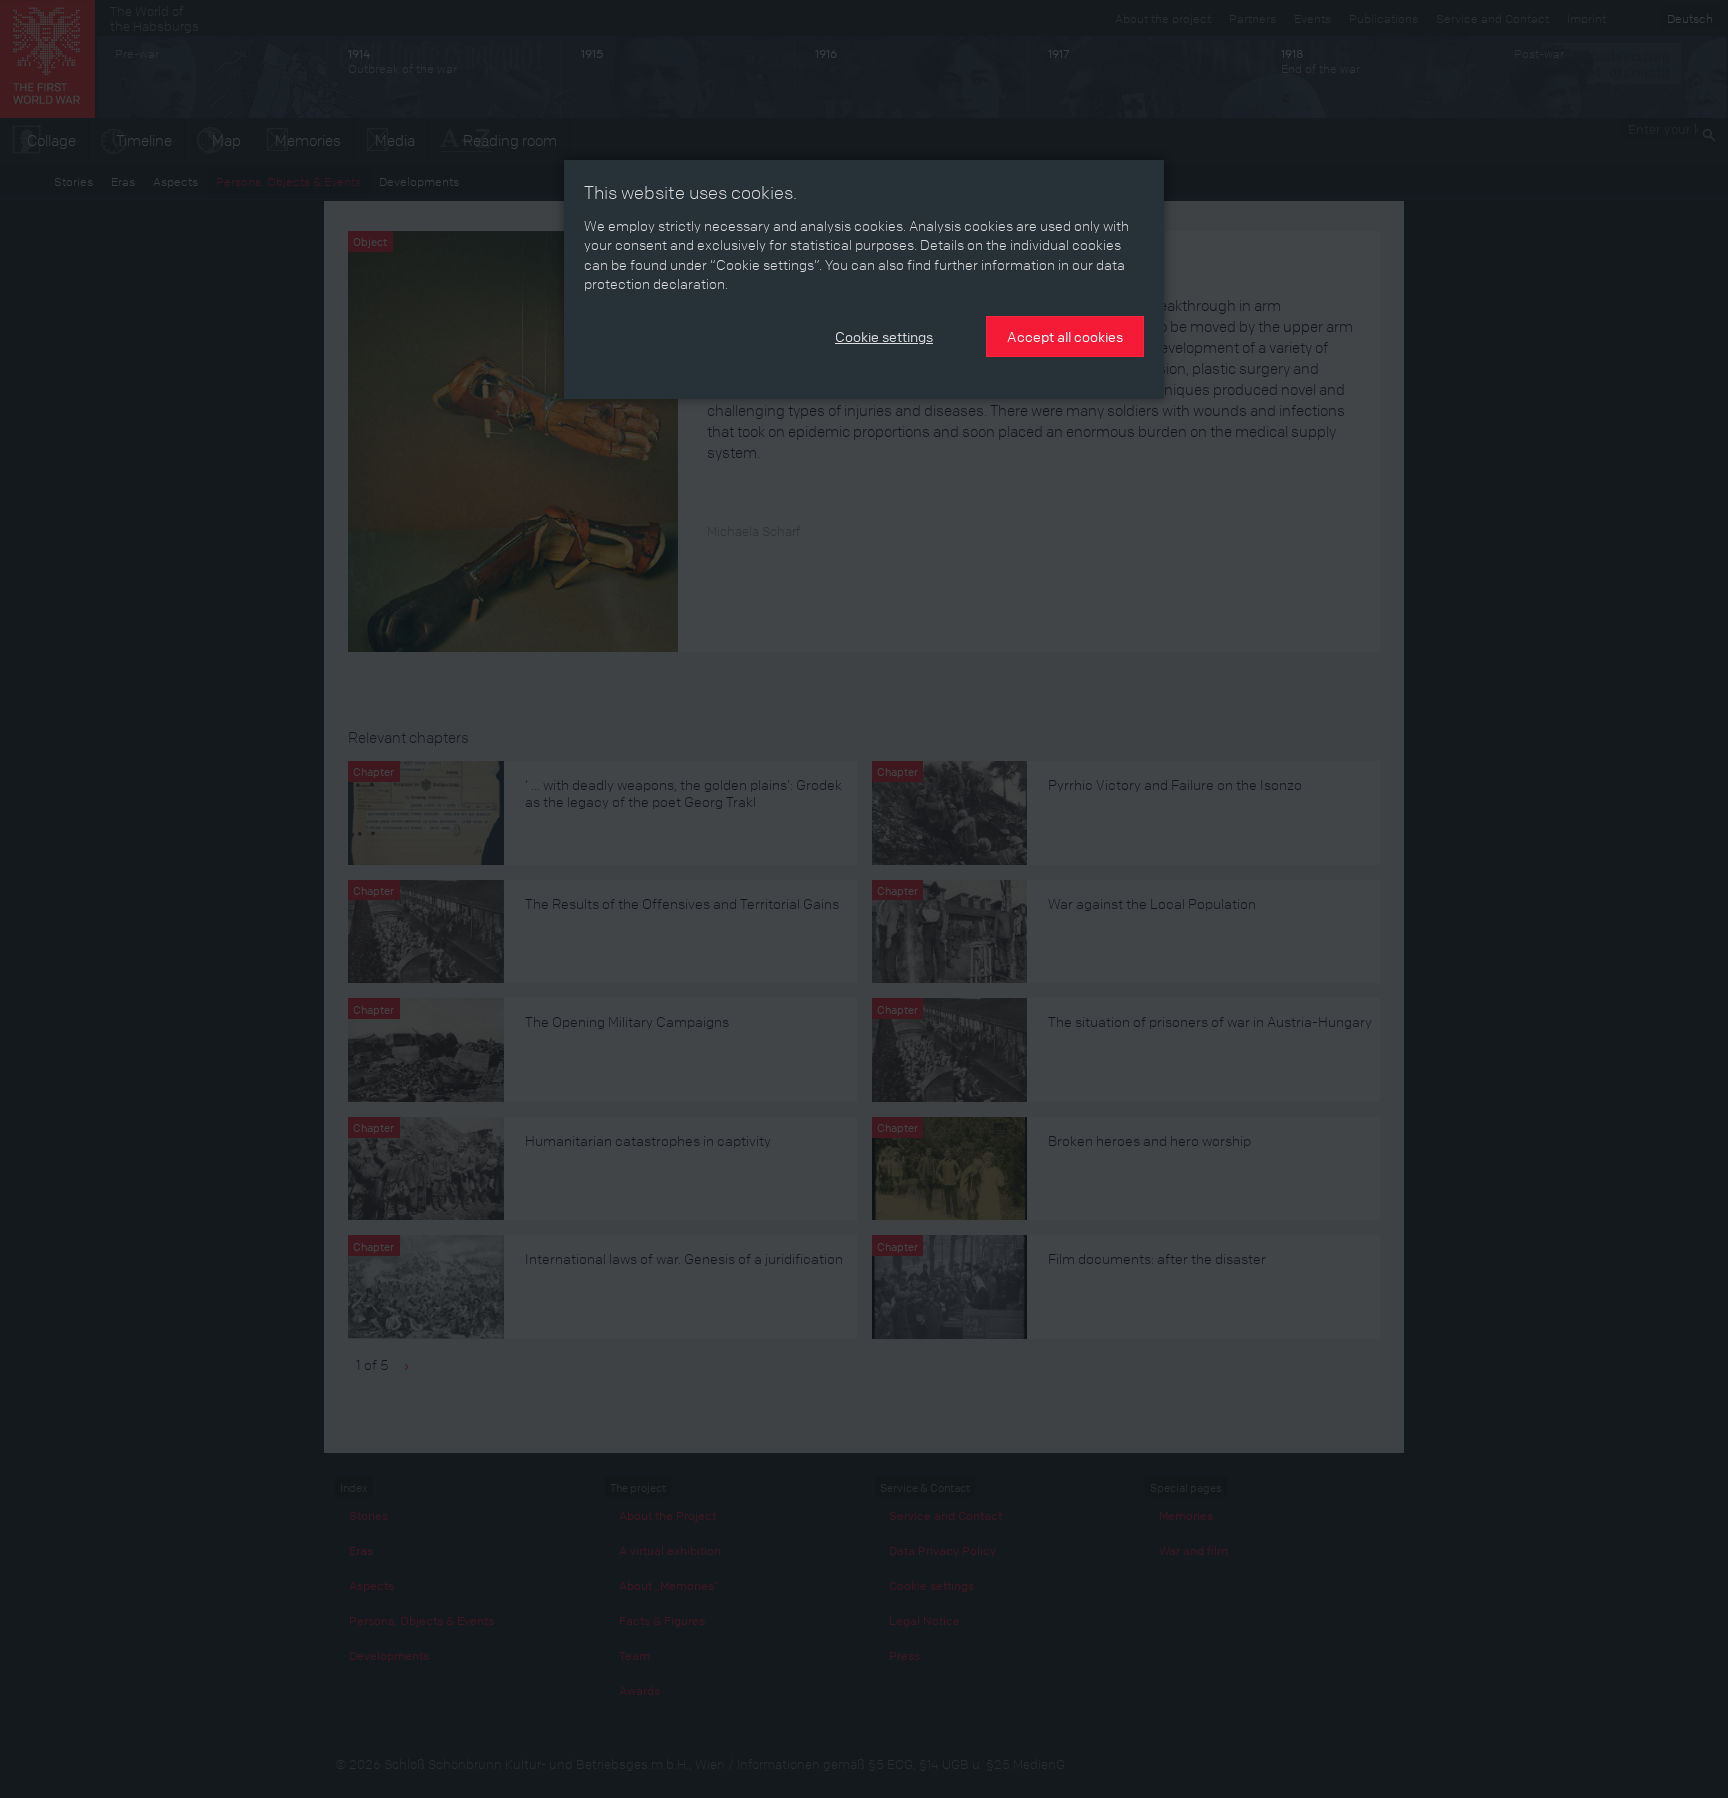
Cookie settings (884, 336)
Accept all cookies (1065, 336)
